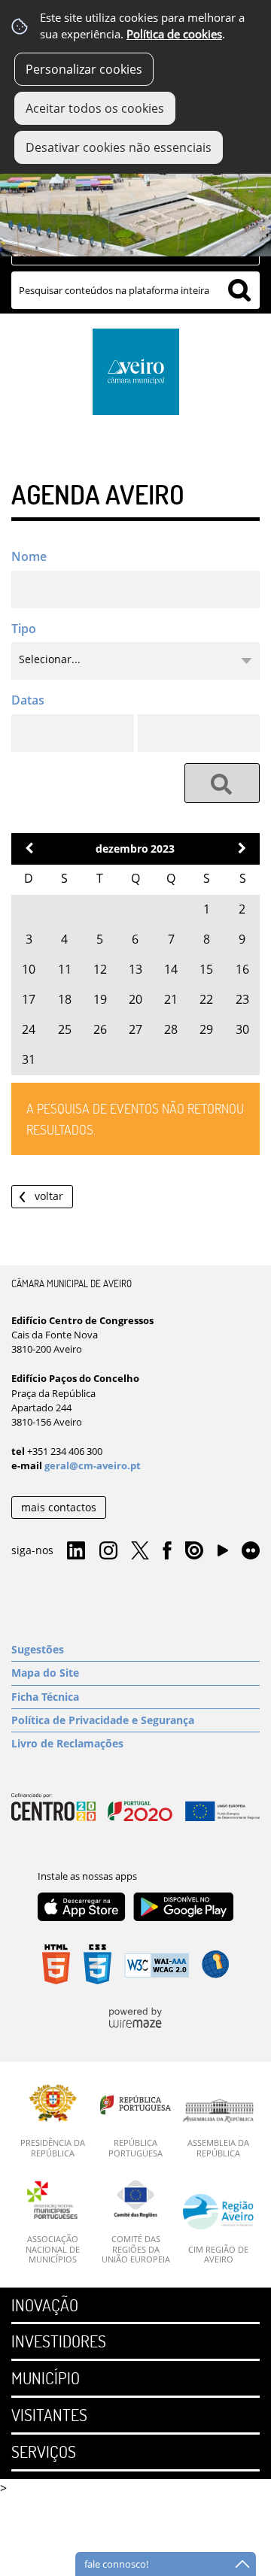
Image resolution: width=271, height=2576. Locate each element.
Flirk (251, 1551)
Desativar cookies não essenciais (119, 147)
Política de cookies (174, 34)
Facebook (167, 1551)
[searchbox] (135, 290)
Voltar (49, 1196)
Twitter (140, 1551)
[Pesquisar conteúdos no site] (222, 783)
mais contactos (59, 1507)
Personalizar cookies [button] (84, 69)
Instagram (108, 1551)
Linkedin (76, 1551)
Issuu (194, 1551)
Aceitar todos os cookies (95, 108)
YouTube (223, 1554)
